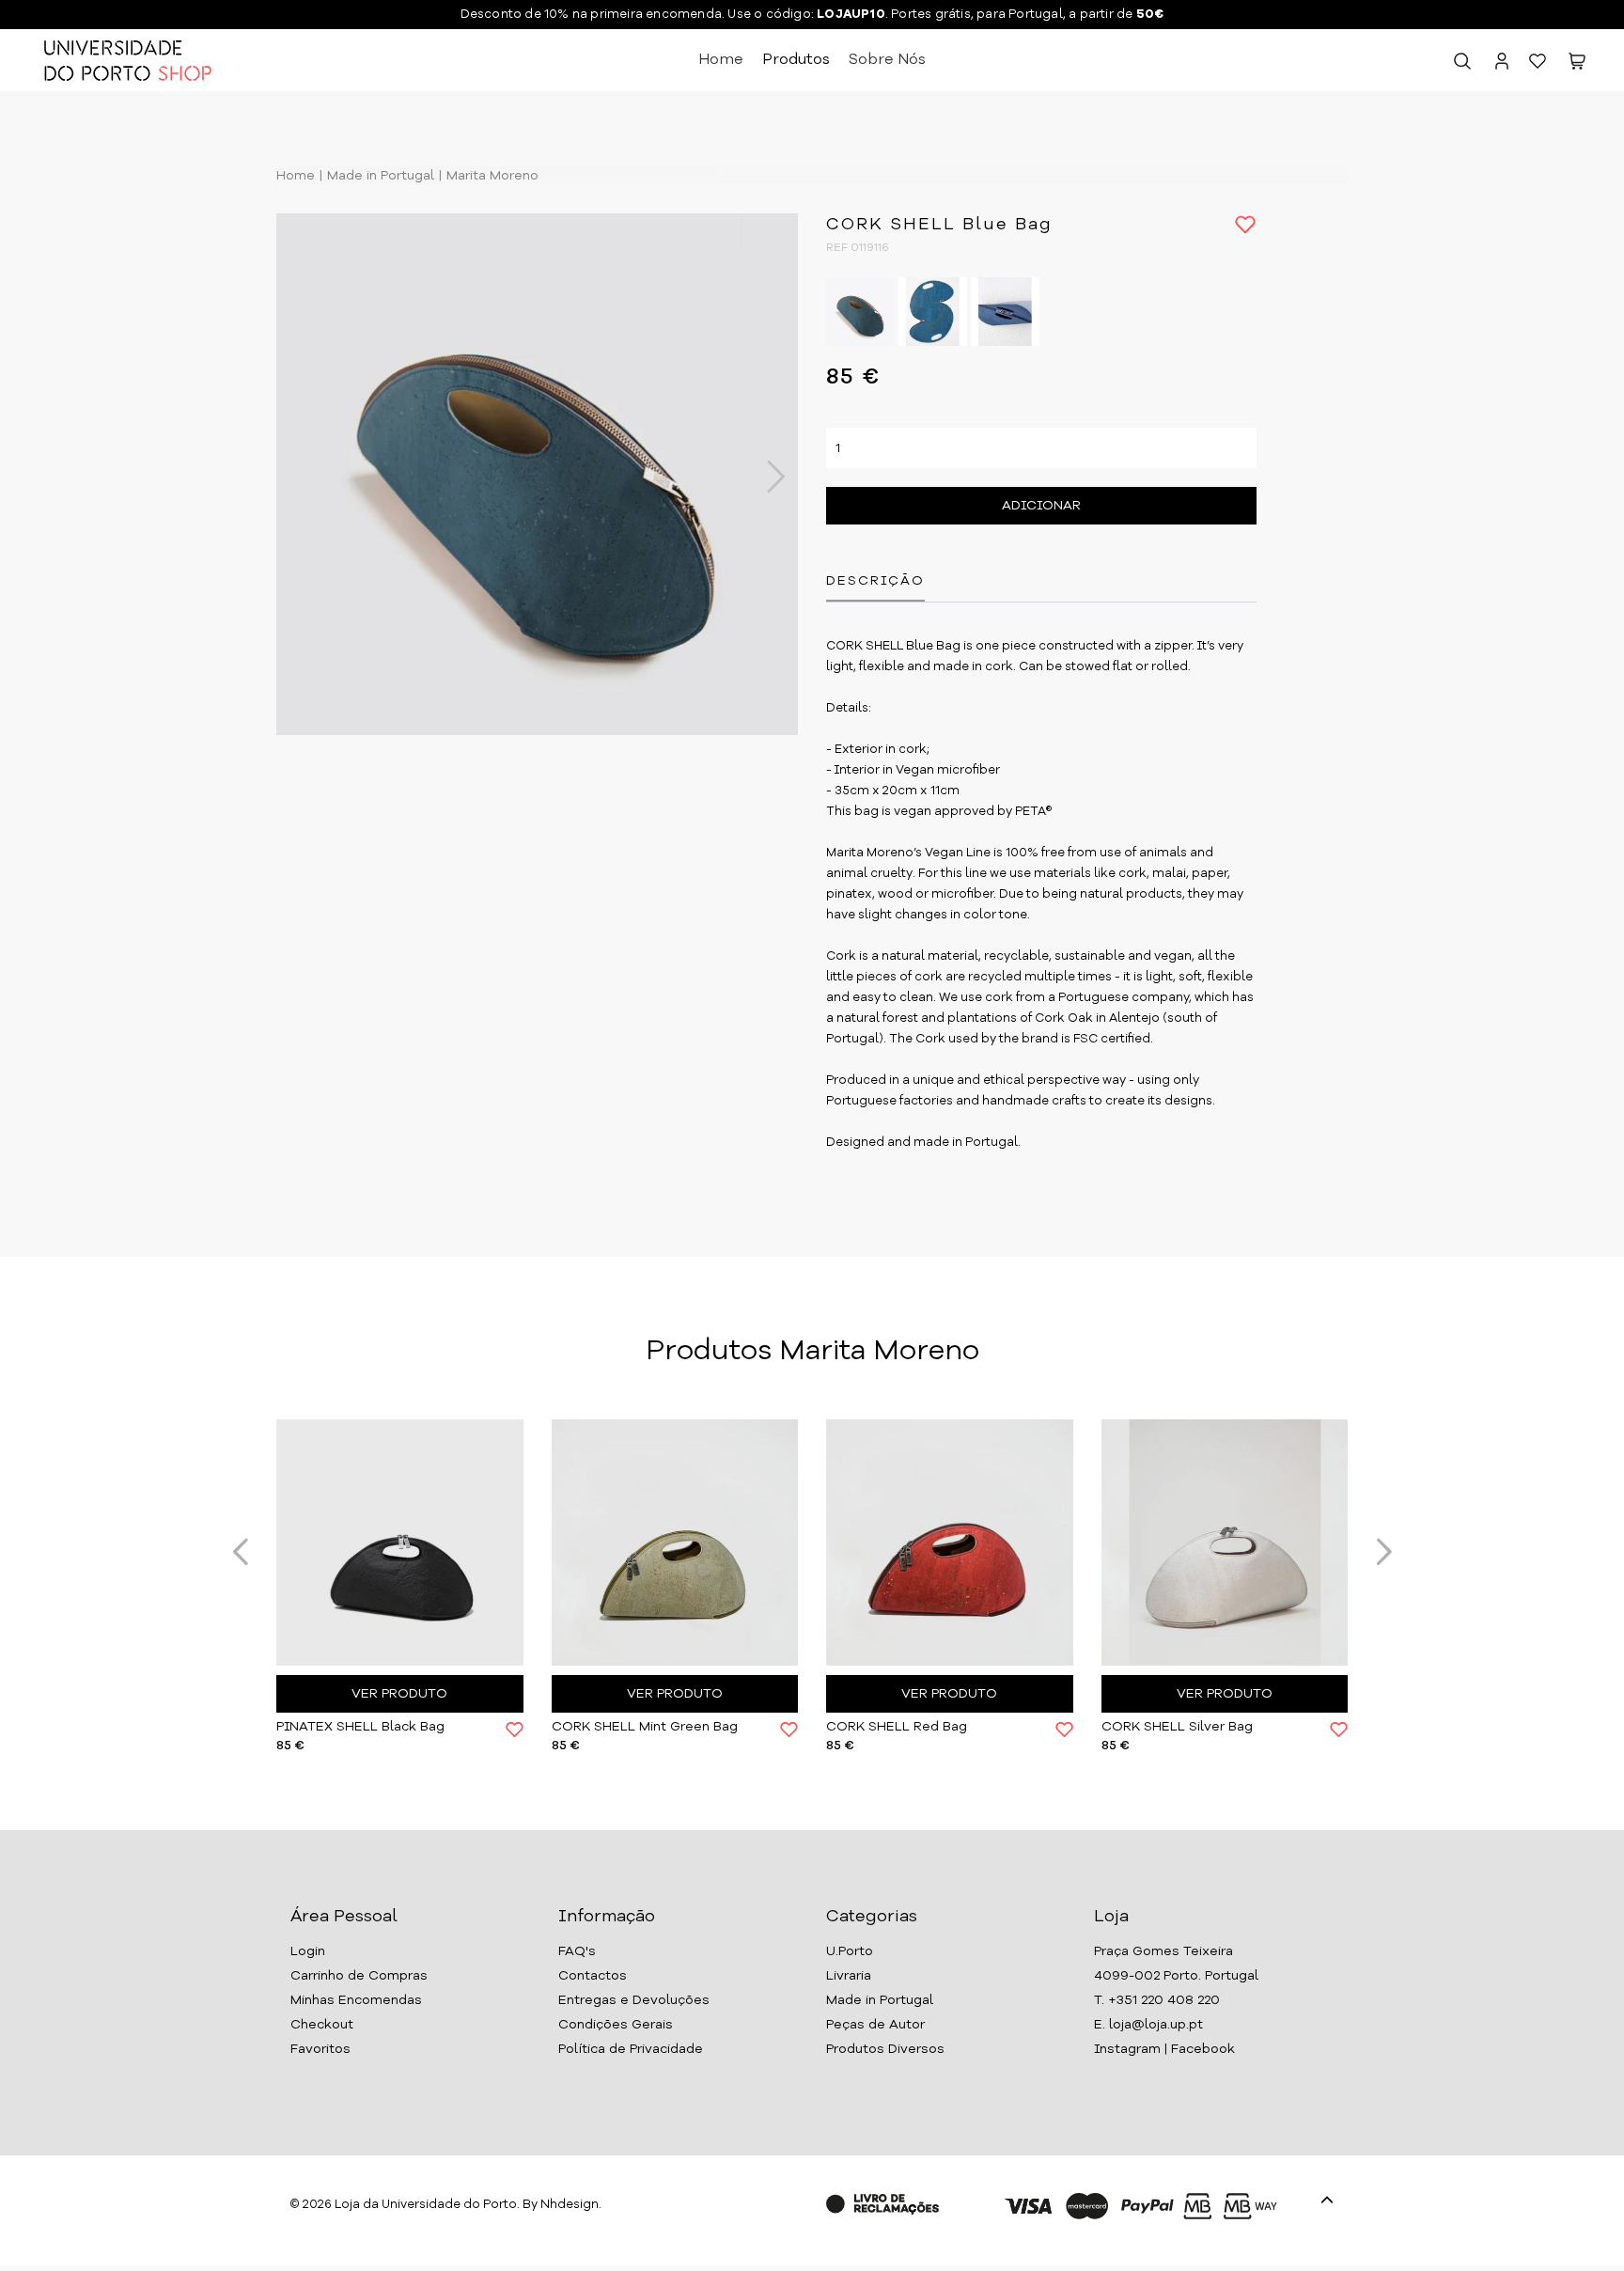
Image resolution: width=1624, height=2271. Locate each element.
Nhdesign (570, 2205)
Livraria (849, 1976)
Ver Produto (399, 1694)
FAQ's (577, 1951)
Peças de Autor (875, 2025)
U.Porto (850, 1951)
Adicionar (1041, 506)
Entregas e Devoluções (634, 2000)
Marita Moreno (491, 176)
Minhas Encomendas (356, 2000)
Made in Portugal (379, 176)
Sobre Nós (887, 60)
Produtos (796, 60)
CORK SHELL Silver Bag (1177, 1727)
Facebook (1203, 2049)
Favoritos (320, 2049)
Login (308, 1951)
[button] (1577, 65)
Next (766, 477)
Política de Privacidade (631, 2049)
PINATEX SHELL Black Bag (360, 1727)
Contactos (593, 1976)
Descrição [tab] (875, 581)
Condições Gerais (616, 2025)
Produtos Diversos (885, 2049)
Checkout (322, 2025)
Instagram (1127, 2049)
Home (721, 60)
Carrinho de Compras (359, 1976)
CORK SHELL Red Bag (897, 1727)
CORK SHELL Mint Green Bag (645, 1727)
